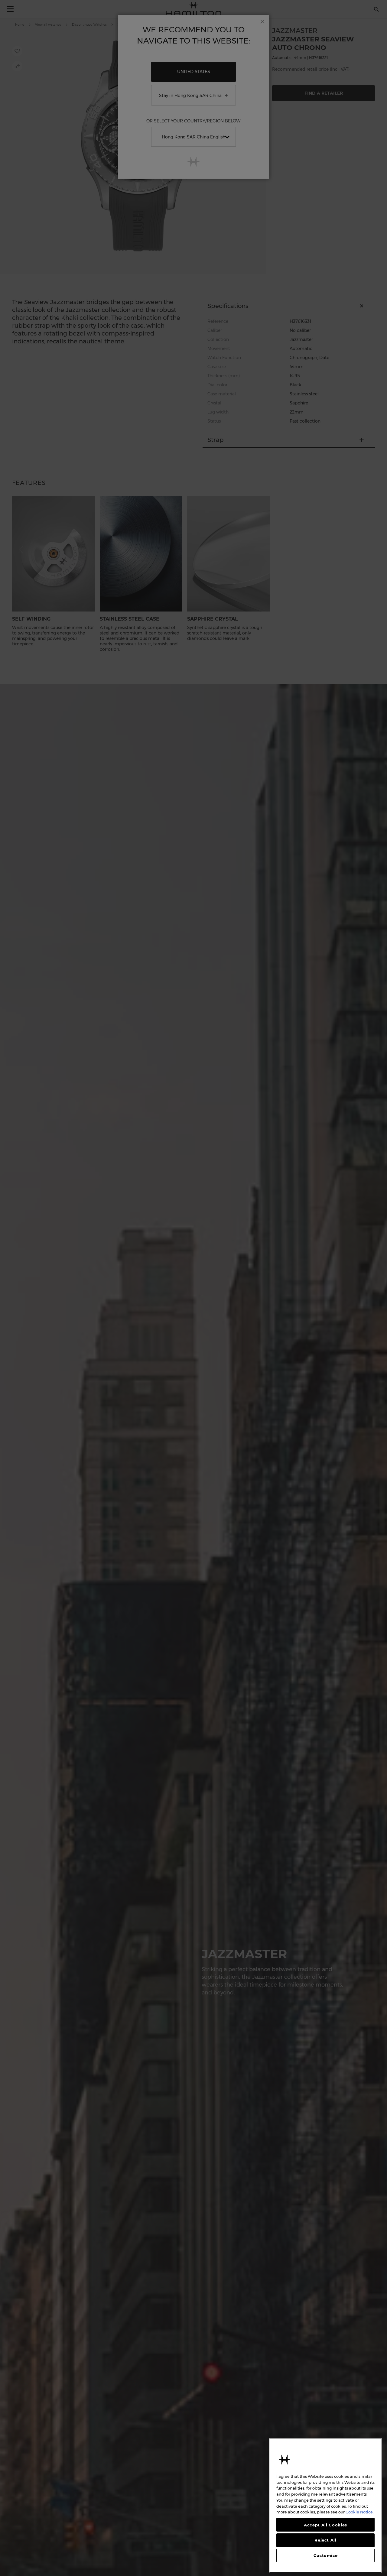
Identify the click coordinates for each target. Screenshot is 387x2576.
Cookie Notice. (360, 2512)
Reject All (325, 2540)
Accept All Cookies (325, 2525)
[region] (325, 2505)
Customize (326, 2555)
